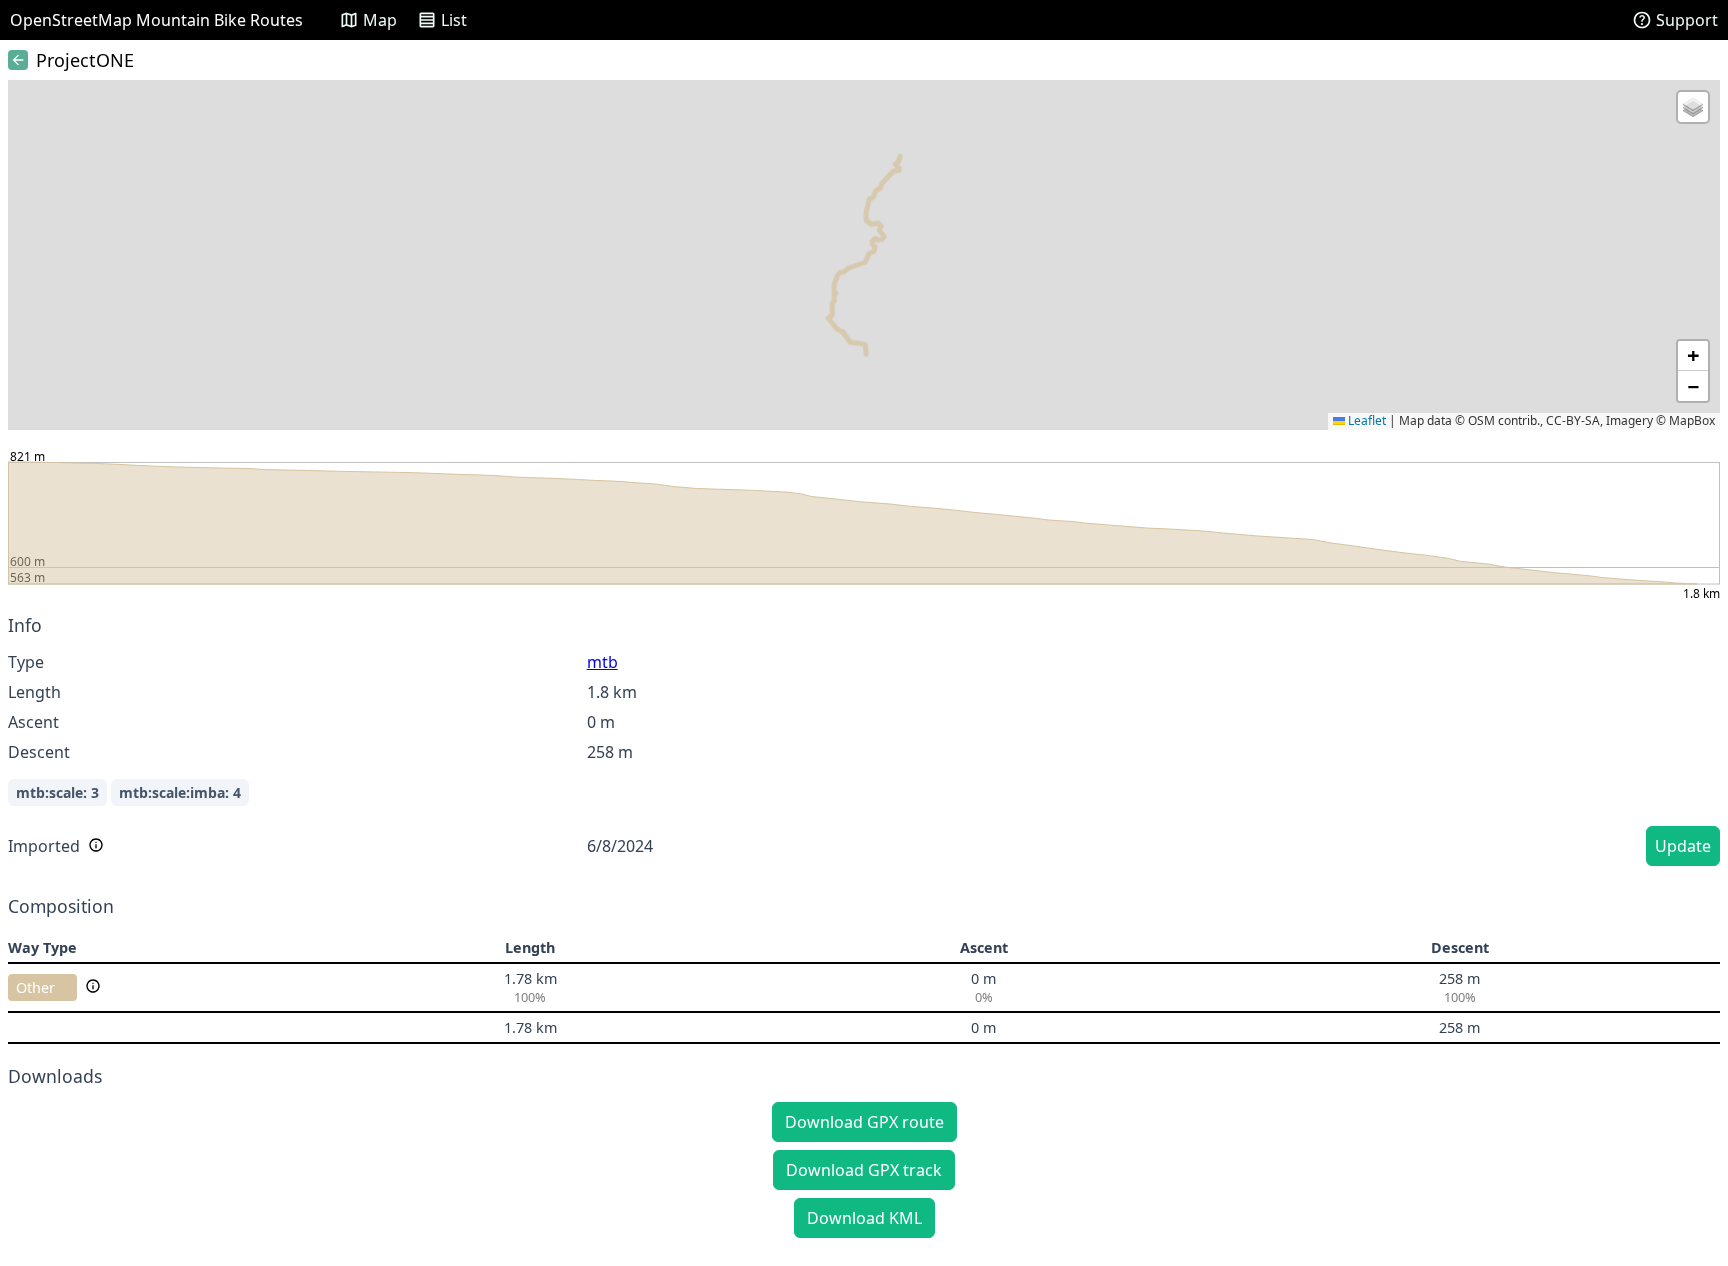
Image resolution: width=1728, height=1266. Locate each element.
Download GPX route (864, 1122)
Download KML (864, 1218)
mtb (602, 662)
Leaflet (1365, 420)
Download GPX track (864, 1170)
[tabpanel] (864, 743)
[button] (1693, 107)
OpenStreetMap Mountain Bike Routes (156, 20)
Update (1683, 846)
